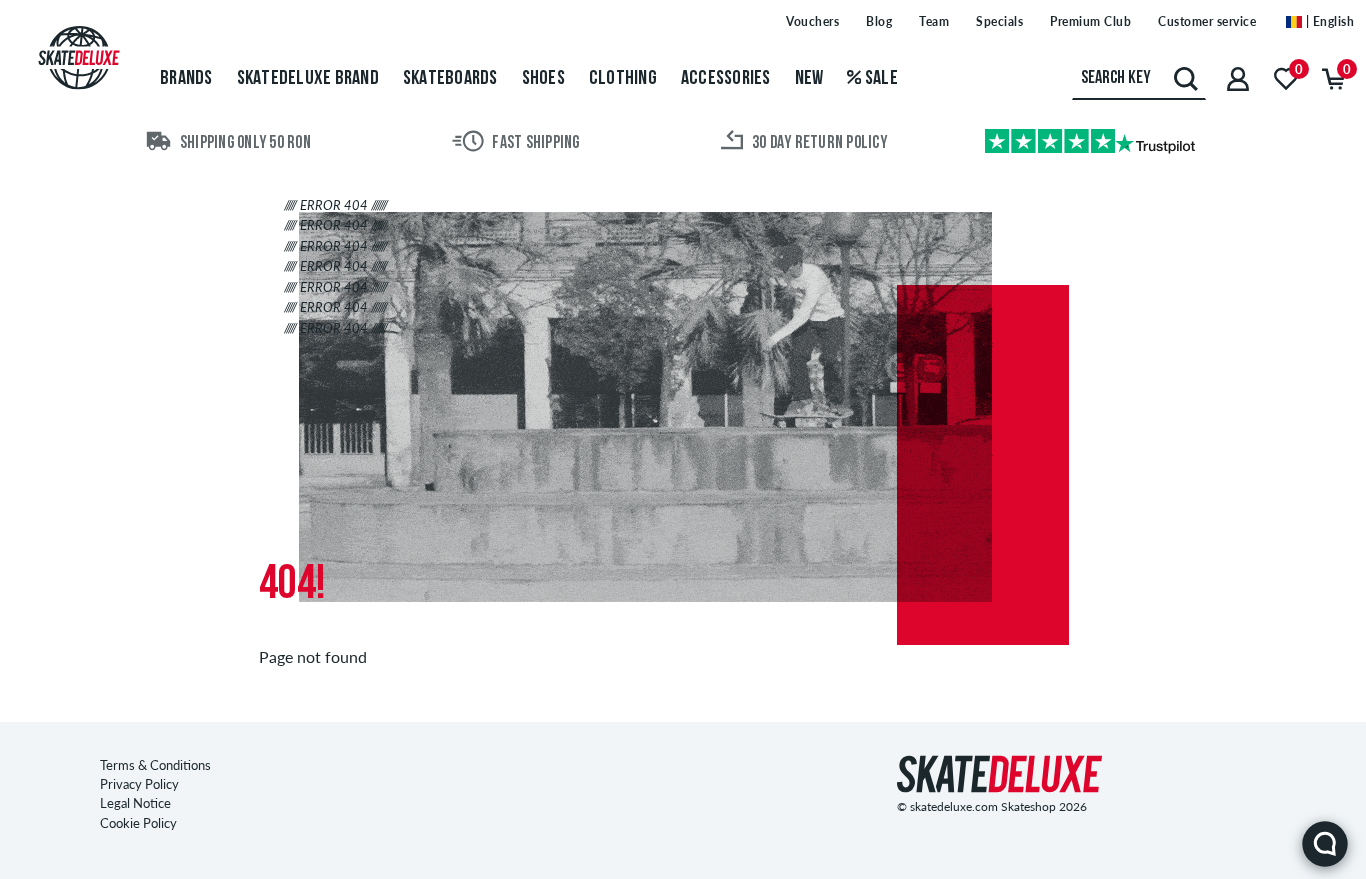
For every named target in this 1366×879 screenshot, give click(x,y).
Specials (999, 21)
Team (934, 21)
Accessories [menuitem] (726, 79)
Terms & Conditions (155, 765)
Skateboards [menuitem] (450, 79)
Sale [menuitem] (880, 79)
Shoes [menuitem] (543, 79)
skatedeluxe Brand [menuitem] (308, 79)
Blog (879, 21)
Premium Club (1090, 21)
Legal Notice (135, 803)
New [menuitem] (809, 79)
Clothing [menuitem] (623, 79)
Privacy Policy (139, 784)
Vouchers (812, 21)
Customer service (1207, 21)
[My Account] (1238, 78)
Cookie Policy (138, 823)
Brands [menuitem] (186, 79)
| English (1328, 21)
